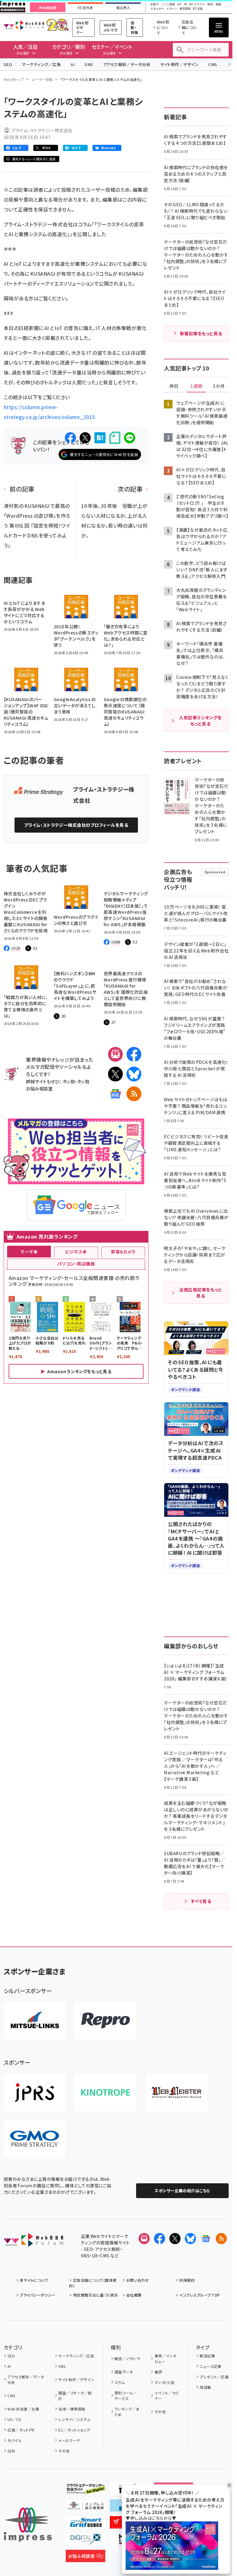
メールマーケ (69, 2440)
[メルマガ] (115, 1054)
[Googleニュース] (115, 1094)
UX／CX (14, 2419)
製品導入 (123, 8)
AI (73, 64)
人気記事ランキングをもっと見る (200, 721)
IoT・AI (182, 4)
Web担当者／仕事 (23, 2409)
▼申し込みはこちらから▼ (151, 2518)
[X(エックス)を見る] (175, 2239)
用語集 (205, 2387)
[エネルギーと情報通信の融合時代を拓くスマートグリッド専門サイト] (85, 2524)
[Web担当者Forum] (33, 2242)
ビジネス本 (76, 1252)
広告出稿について (189, 27)
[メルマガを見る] (144, 2239)
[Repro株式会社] (106, 2021)
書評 (158, 2372)
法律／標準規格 (72, 2409)
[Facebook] (134, 1054)
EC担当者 (85, 8)
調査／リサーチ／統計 (75, 2396)
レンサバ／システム (74, 2419)
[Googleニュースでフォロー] (206, 2239)
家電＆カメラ (123, 1252)
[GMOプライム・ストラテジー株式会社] (35, 2139)
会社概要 (134, 2295)
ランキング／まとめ (127, 2412)
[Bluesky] (190, 2239)
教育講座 (185, 9)
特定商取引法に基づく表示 (96, 2295)
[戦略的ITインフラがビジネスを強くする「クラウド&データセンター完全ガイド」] (85, 2490)
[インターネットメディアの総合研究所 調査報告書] (85, 2507)
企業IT (155, 4)
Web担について (163, 27)
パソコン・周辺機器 (76, 1264)
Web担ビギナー (82, 27)
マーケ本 (29, 1252)
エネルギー (157, 9)
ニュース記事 (210, 2366)
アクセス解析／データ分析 (127, 64)
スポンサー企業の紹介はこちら (182, 2191)
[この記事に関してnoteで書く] (115, 438)
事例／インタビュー (166, 2359)
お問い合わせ (138, 2280)
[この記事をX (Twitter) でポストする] (85, 438)
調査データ (124, 2372)
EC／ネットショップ (74, 2430)
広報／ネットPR (21, 2430)
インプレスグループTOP (200, 2295)
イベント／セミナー (167, 2396)
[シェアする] (70, 438)
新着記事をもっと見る (201, 333)
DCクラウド (197, 4)
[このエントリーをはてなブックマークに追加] (100, 438)
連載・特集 (134, 27)
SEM (11, 2451)
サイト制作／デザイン (179, 64)
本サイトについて (34, 2280)
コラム (120, 2382)
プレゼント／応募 (214, 2377)
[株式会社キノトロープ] (106, 2093)
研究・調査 (214, 4)
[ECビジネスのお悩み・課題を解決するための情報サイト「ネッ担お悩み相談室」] (85, 2557)
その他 (64, 2451)
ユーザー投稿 (42, 79)
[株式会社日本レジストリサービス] (35, 2093)
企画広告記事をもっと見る (201, 1293)
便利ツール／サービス (126, 2396)
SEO (8, 64)
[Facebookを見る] (160, 2239)
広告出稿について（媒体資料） (93, 2283)
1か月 (219, 386)
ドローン (172, 9)
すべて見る (201, 1901)
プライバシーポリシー (37, 2295)
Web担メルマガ (111, 27)
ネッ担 (69, 1081)
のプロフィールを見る (76, 825)
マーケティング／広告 (41, 64)
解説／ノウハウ (127, 2359)
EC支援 (198, 9)
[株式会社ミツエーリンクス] (35, 2021)
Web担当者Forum (24, 25)
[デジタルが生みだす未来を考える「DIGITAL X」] (85, 2540)
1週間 (196, 386)
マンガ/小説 (164, 2382)
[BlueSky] (134, 1074)
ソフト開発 (168, 4)
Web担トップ (14, 79)
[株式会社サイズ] (177, 2093)
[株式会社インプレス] (28, 2525)
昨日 (174, 386)
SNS (89, 64)
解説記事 (207, 2356)
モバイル (15, 2440)
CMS (213, 64)
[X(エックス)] (115, 1074)
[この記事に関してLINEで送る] (130, 438)
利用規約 (187, 2280)
